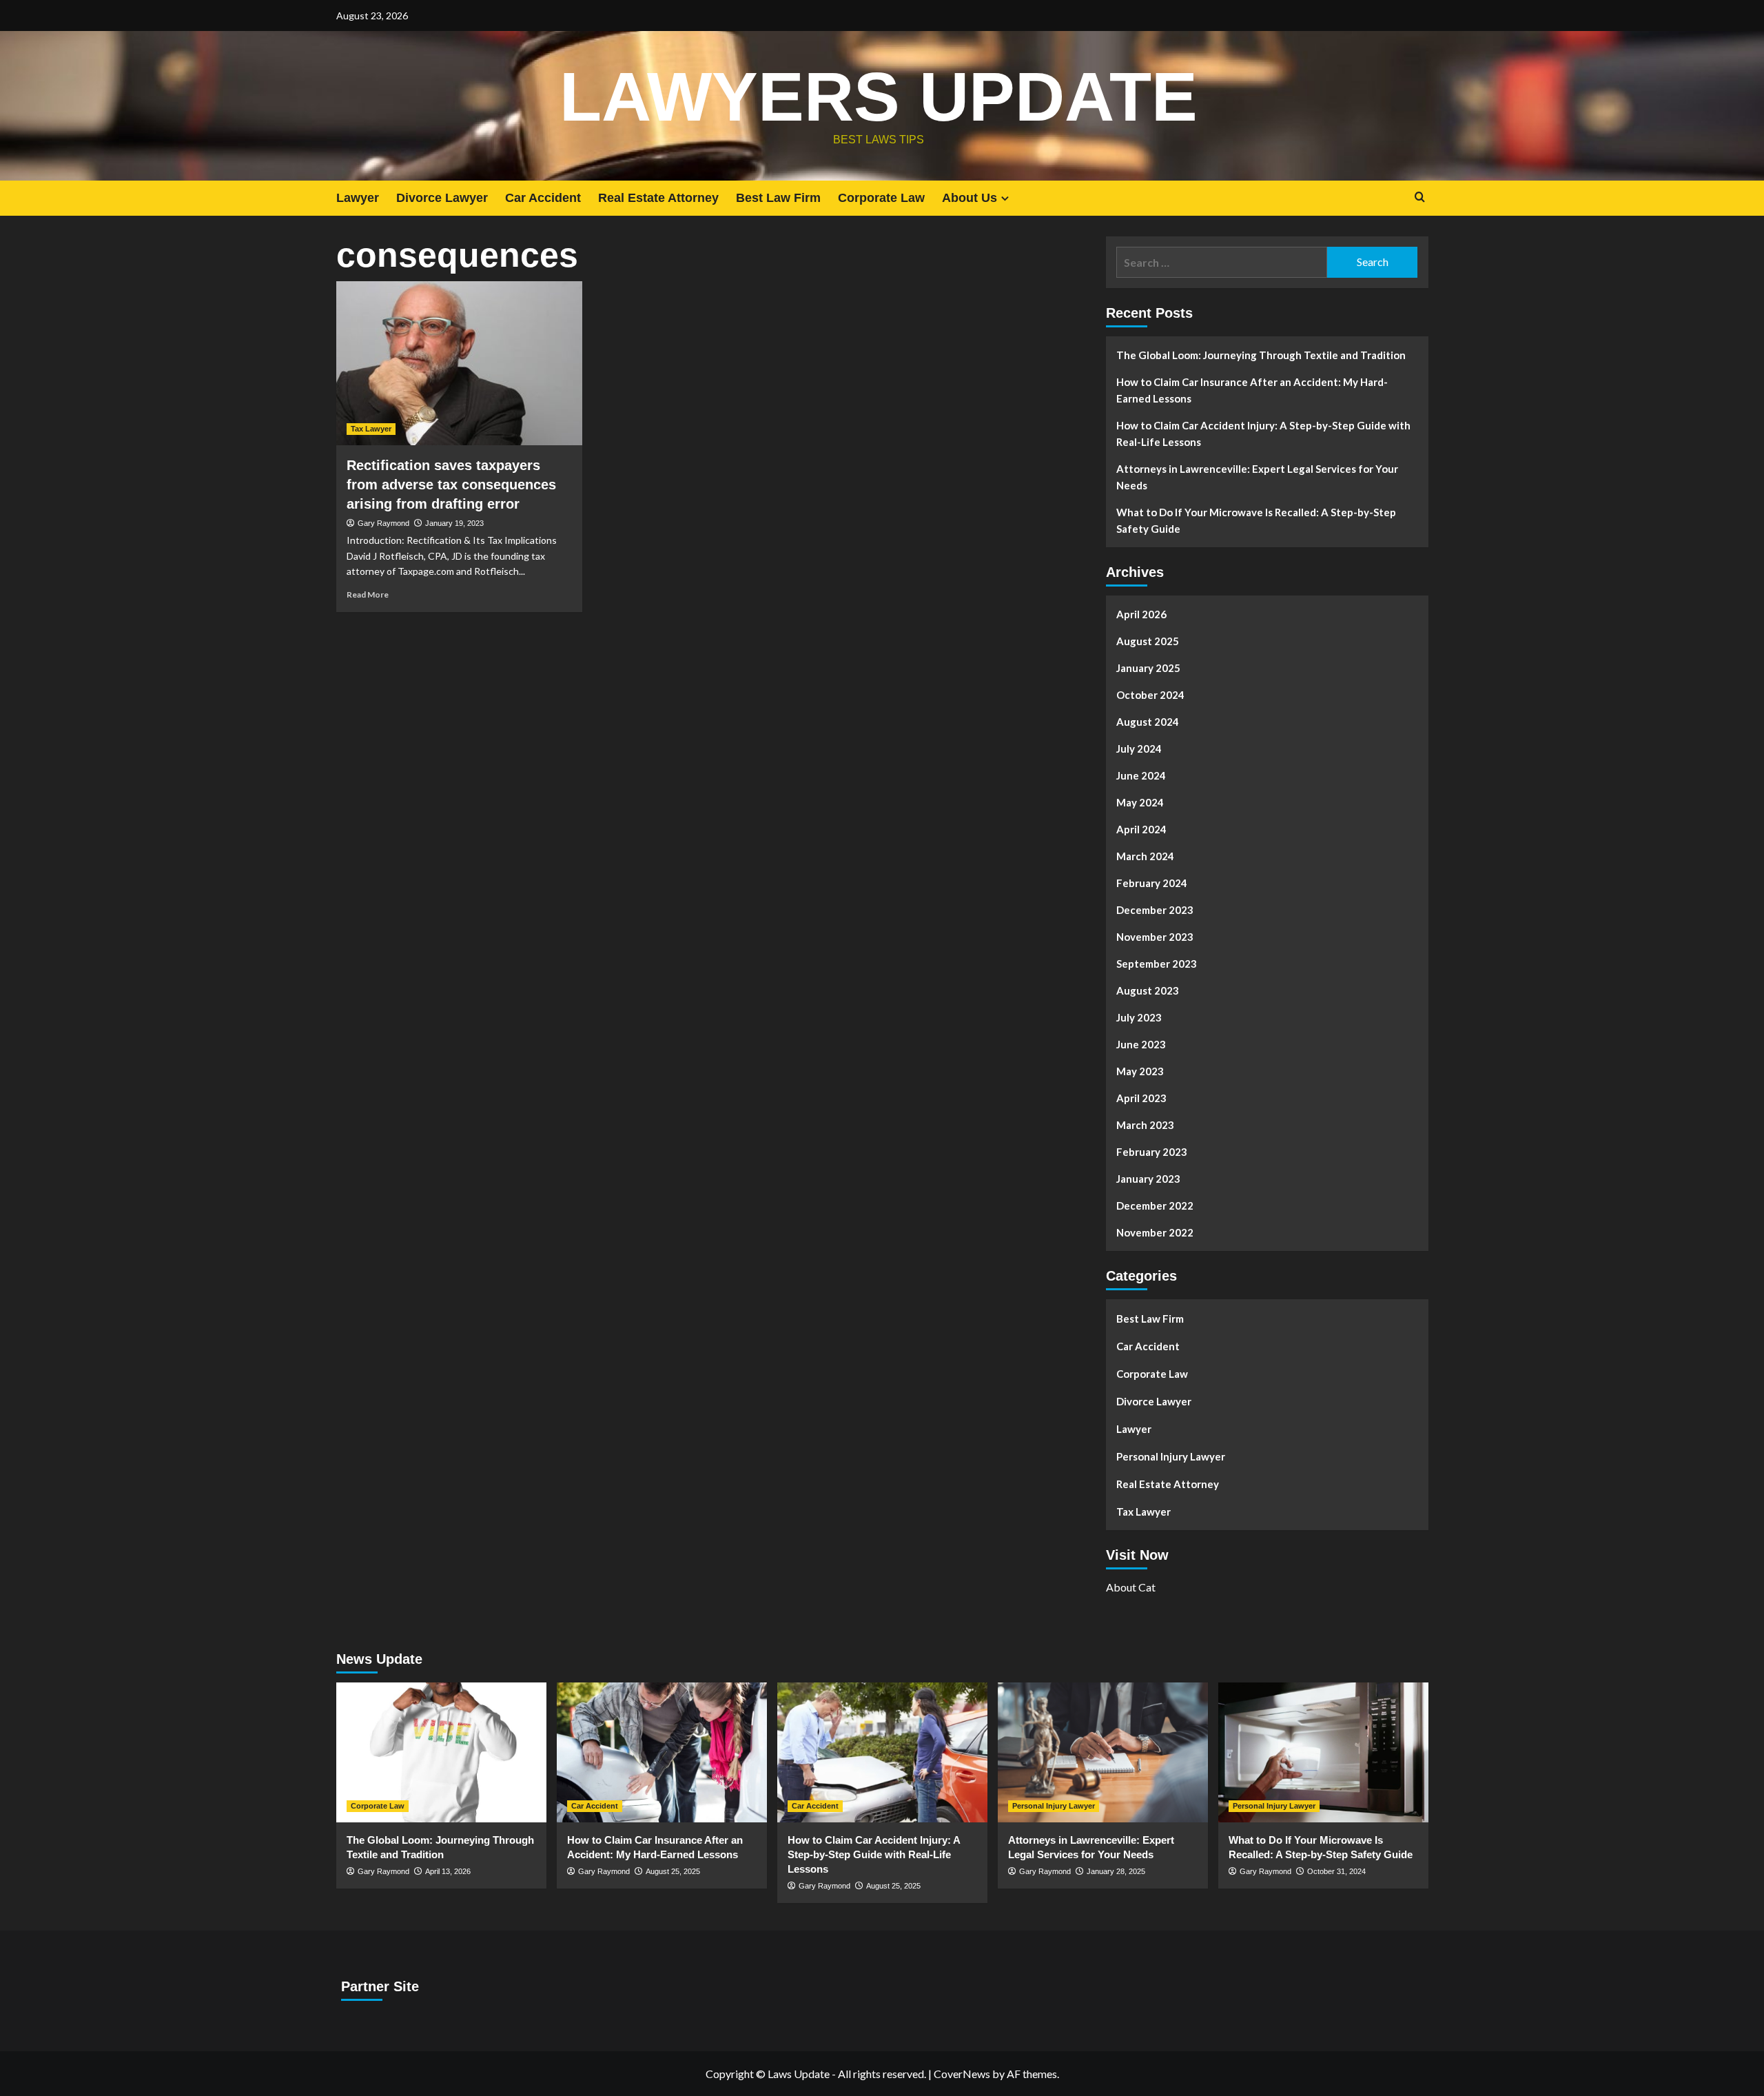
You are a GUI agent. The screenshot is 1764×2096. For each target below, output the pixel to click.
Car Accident (543, 198)
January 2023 (1148, 1179)
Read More (368, 594)
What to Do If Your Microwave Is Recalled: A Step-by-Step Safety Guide (1256, 520)
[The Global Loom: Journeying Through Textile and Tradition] (441, 1752)
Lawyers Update (879, 96)
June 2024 (1141, 775)
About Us (970, 198)
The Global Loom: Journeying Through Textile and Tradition (1261, 355)
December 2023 (1155, 910)
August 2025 (1148, 641)
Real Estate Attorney (658, 198)
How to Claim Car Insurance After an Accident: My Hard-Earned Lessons (1252, 390)
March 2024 (1145, 856)
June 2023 (1141, 1044)
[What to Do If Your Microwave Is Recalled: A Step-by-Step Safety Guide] (1323, 1752)
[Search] (1420, 197)
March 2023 (1145, 1125)
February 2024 (1152, 883)
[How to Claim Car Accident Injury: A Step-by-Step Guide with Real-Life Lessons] (882, 1752)
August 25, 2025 (673, 1871)
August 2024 (1148, 722)
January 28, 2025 (1116, 1871)
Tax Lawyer (371, 429)
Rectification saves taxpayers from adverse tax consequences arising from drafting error (451, 485)
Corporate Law (881, 198)
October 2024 (1150, 695)
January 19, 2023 (454, 523)
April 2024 (1141, 829)
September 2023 (1157, 964)
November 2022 (1155, 1232)
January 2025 (1148, 668)
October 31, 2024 (1336, 1871)
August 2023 (1148, 990)
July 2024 (1139, 749)
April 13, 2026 (448, 1871)
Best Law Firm (778, 198)
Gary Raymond (383, 523)
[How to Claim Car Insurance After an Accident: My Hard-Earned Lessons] (662, 1752)
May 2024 (1140, 802)
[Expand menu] (1005, 198)
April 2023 (1141, 1098)
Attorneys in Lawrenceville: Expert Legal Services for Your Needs (1257, 477)
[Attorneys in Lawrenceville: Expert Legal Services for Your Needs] (1103, 1752)
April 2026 (1141, 614)
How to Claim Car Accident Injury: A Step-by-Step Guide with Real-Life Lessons (1263, 434)
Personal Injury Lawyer (1171, 1456)
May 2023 (1140, 1071)
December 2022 (1155, 1205)
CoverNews (962, 2074)
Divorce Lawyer (442, 198)
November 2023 (1155, 937)
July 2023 (1139, 1017)
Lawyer (358, 198)
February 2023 (1152, 1152)
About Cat (1131, 1587)
